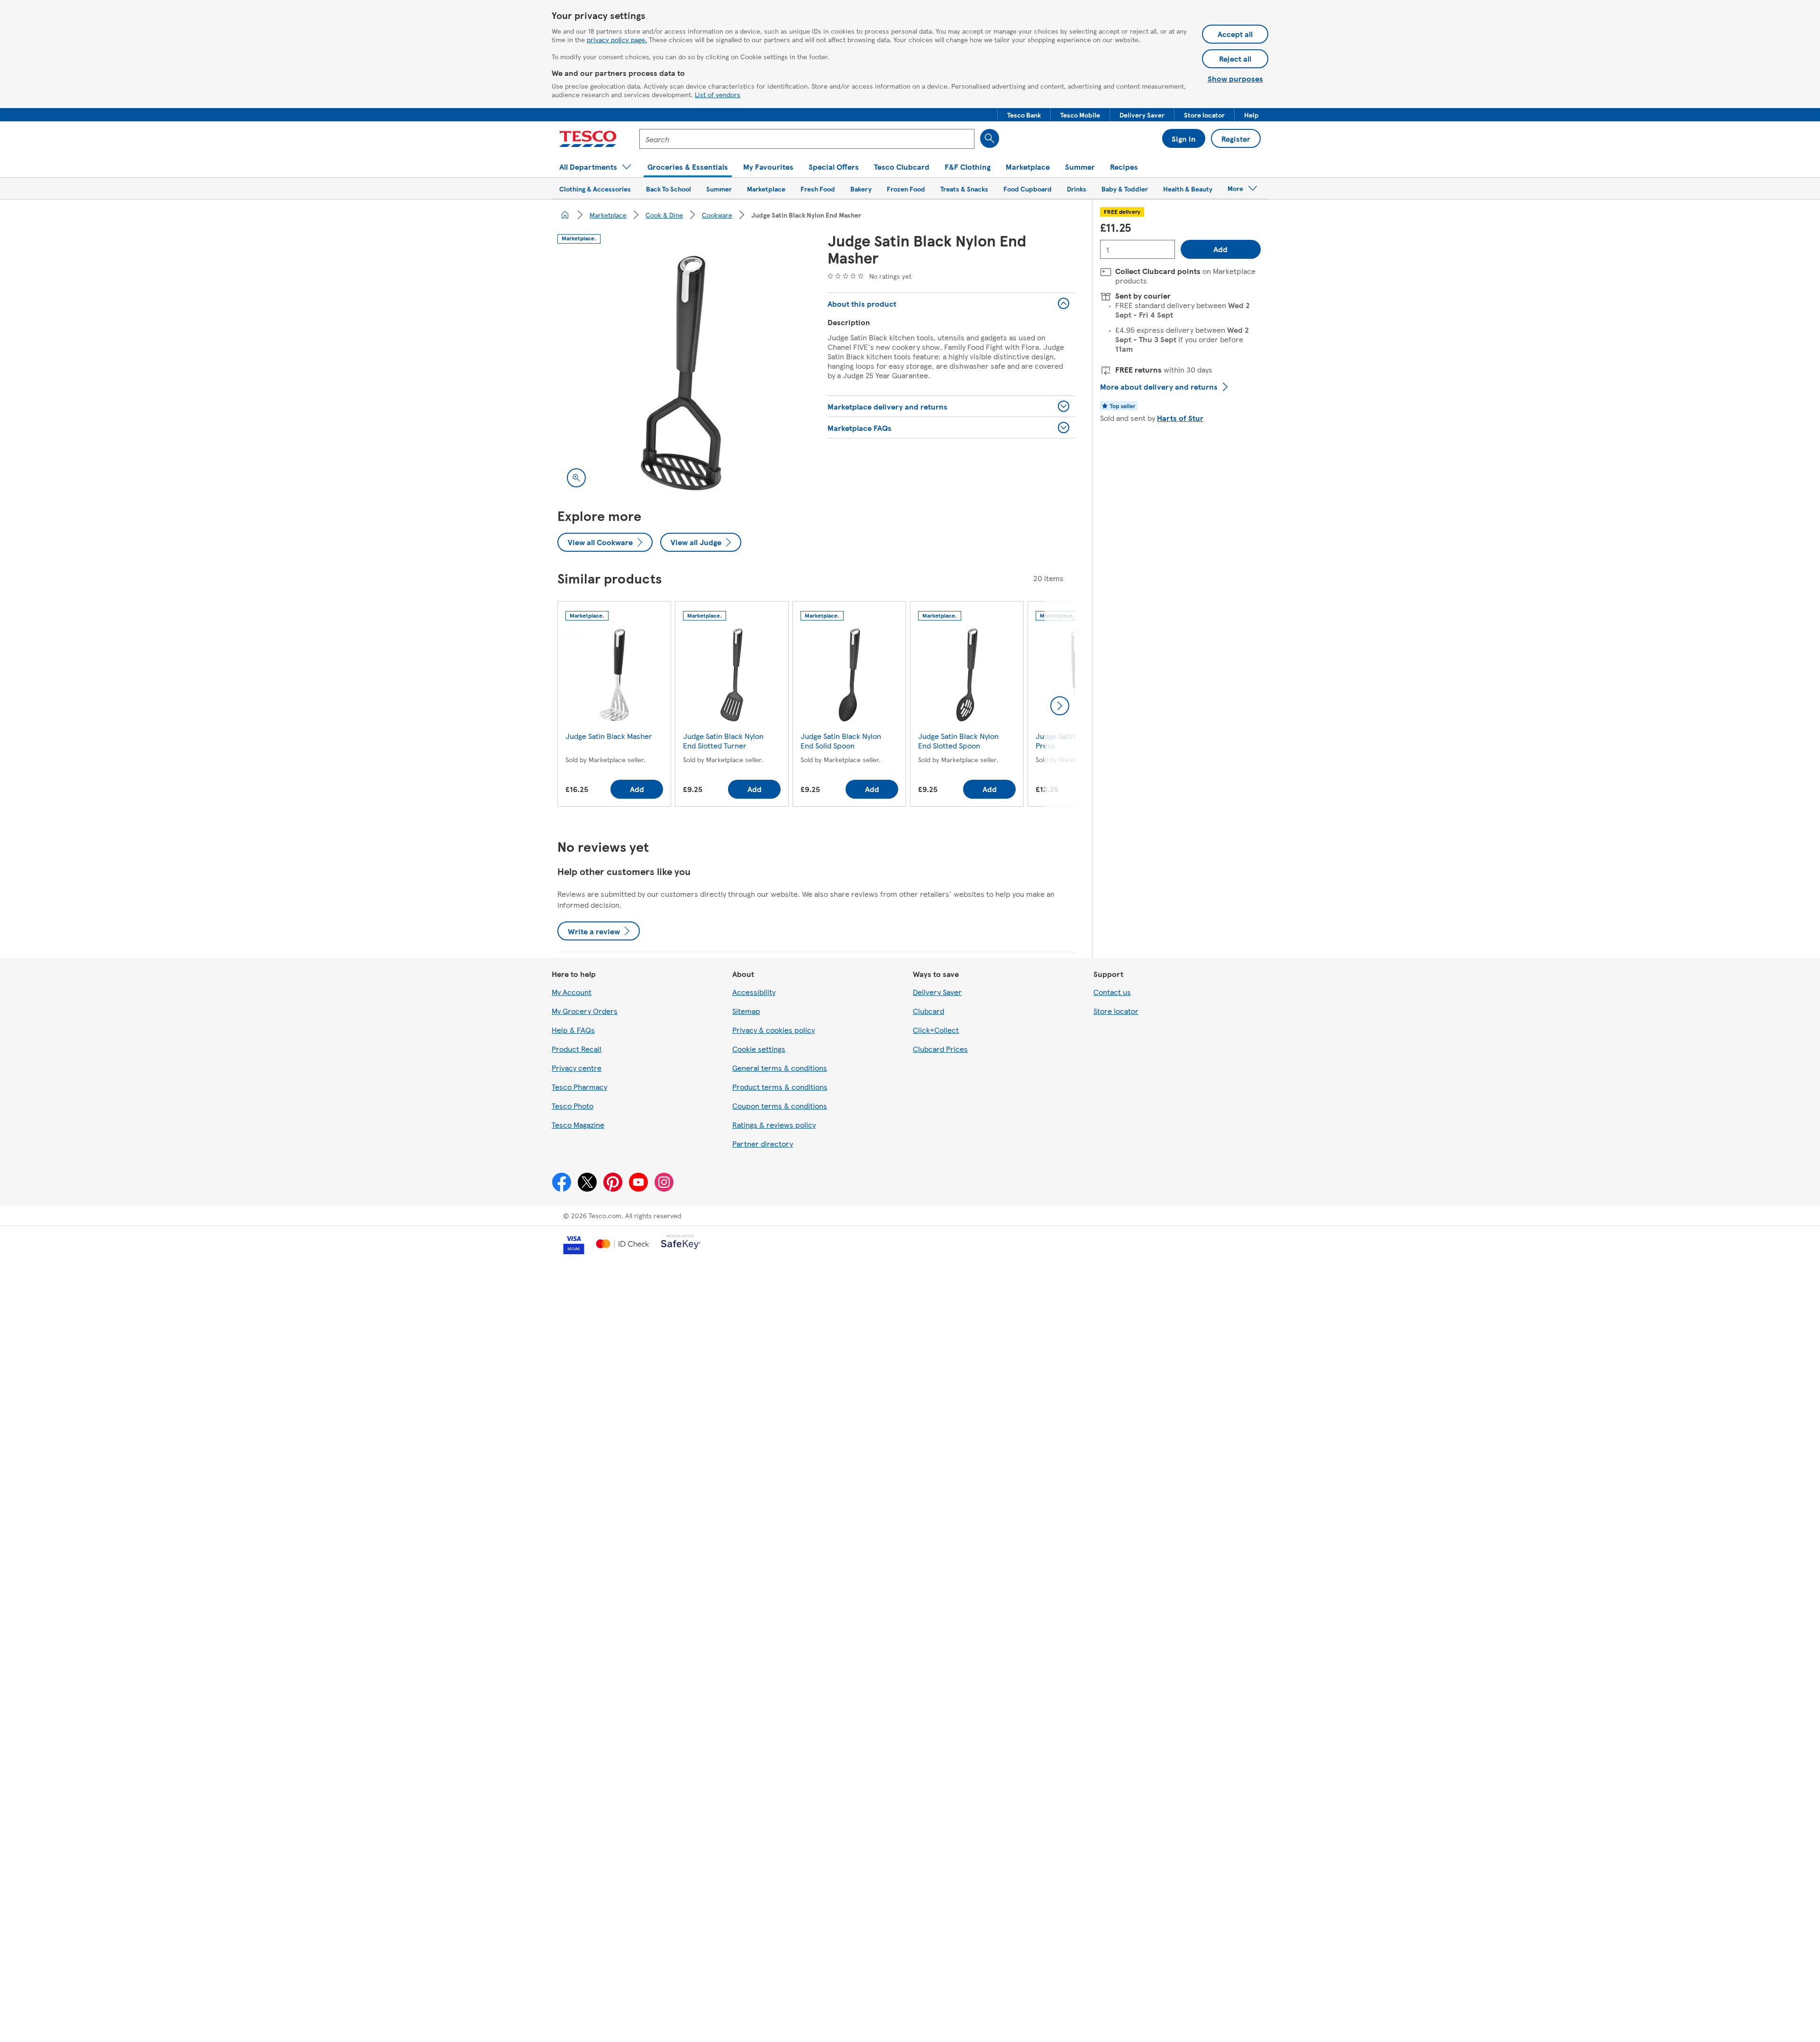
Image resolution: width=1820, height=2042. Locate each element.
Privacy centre (577, 1068)
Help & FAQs (573, 1030)
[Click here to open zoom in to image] (576, 478)
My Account (572, 992)
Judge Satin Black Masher (609, 736)
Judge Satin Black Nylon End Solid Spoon (841, 741)
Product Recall (577, 1049)
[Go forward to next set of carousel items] (1060, 706)
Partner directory (763, 1144)
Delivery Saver (937, 992)
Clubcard (928, 1011)
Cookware (717, 215)
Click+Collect (936, 1030)
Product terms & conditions (780, 1087)
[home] (565, 215)
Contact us (1112, 992)
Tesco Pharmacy (579, 1087)
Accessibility (754, 992)
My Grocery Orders (585, 1011)
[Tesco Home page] (588, 139)
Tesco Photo (573, 1106)
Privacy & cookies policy (773, 1030)
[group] (614, 706)
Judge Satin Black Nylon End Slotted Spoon (958, 741)
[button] (1024, 115)
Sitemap (746, 1011)
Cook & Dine (664, 215)
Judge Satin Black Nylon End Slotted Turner (723, 741)
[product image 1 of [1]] (681, 373)
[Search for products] (990, 138)
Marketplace (608, 215)
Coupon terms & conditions (780, 1106)
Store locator (1116, 1011)
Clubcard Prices (940, 1049)
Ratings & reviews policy (774, 1125)
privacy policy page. (617, 39)
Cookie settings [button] (759, 1049)
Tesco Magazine (578, 1125)
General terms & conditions (780, 1068)
